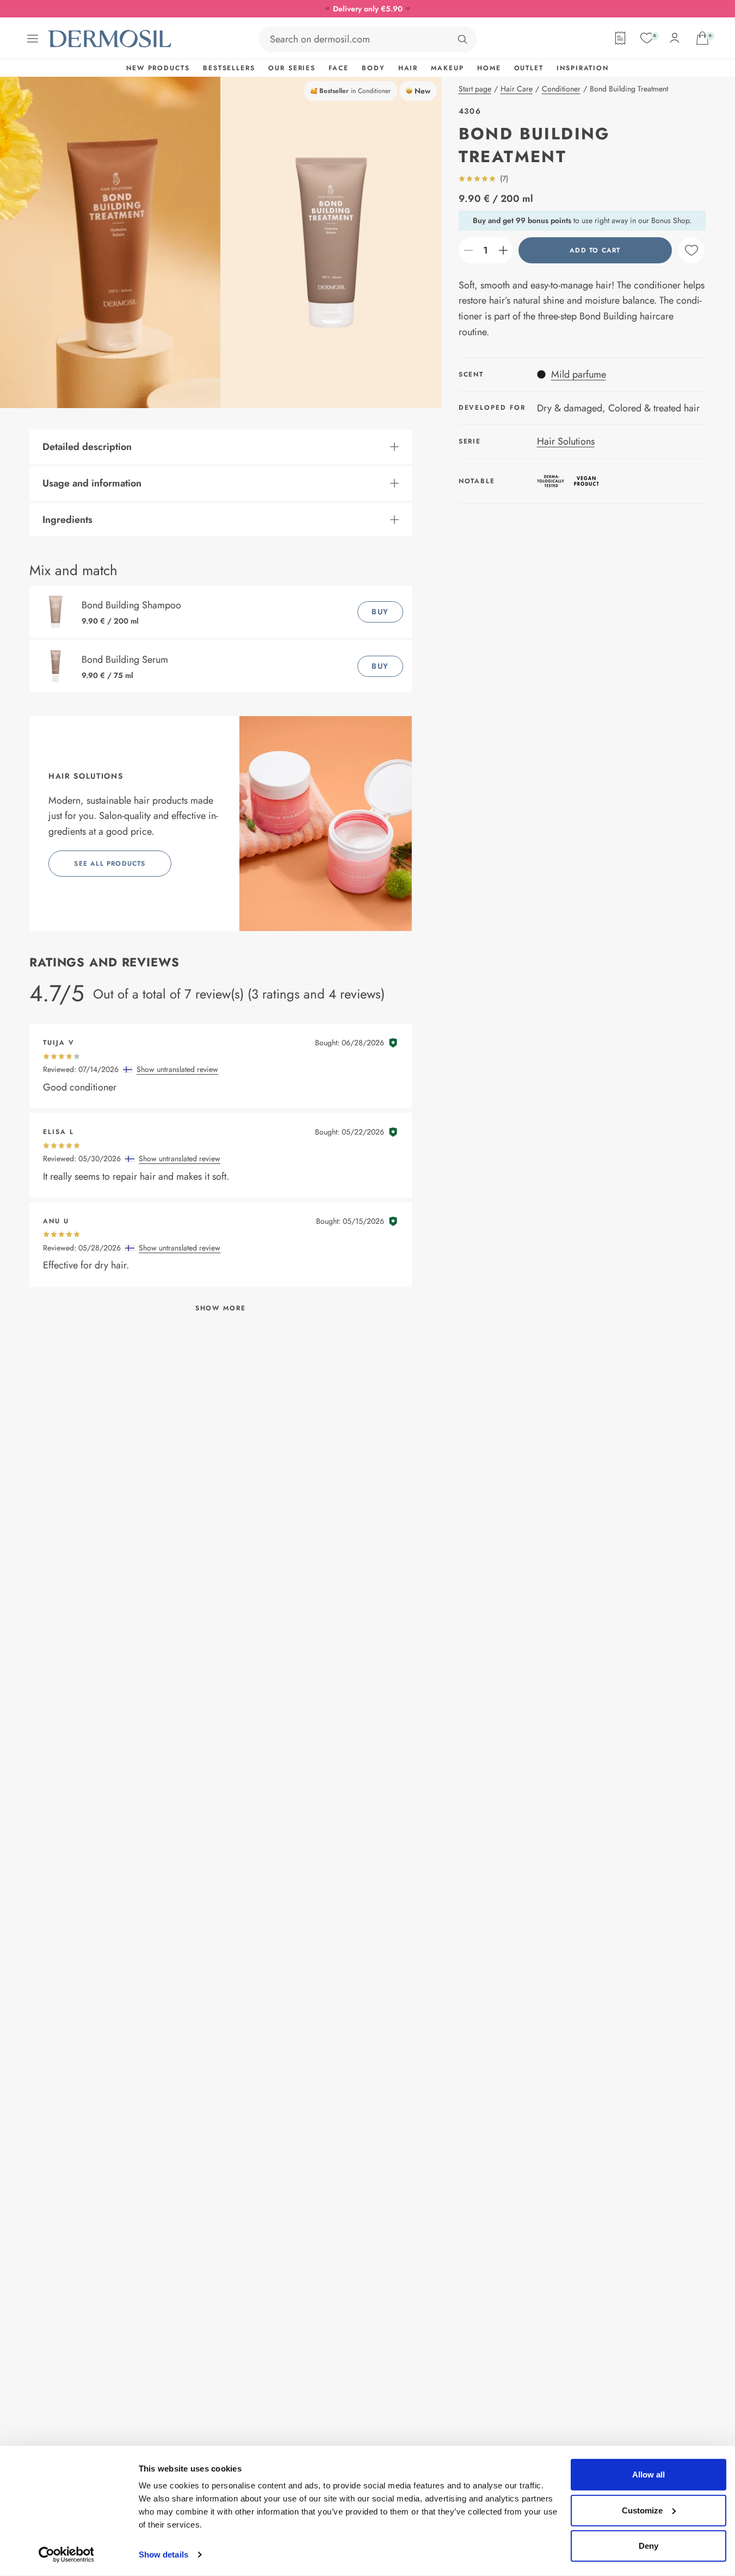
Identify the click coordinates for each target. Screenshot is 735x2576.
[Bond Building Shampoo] (58, 612)
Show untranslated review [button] (177, 1069)
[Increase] (503, 250)
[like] (691, 250)
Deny (648, 2546)
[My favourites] (647, 38)
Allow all (648, 2475)
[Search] (462, 39)
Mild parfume (579, 374)
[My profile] (675, 38)
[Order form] (620, 38)
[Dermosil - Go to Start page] (110, 39)
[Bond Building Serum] (58, 666)
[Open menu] (33, 39)
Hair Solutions (566, 441)
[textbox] (486, 250)
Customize (642, 2510)
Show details (163, 2555)
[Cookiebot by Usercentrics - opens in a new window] (66, 2555)
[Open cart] (702, 38)
